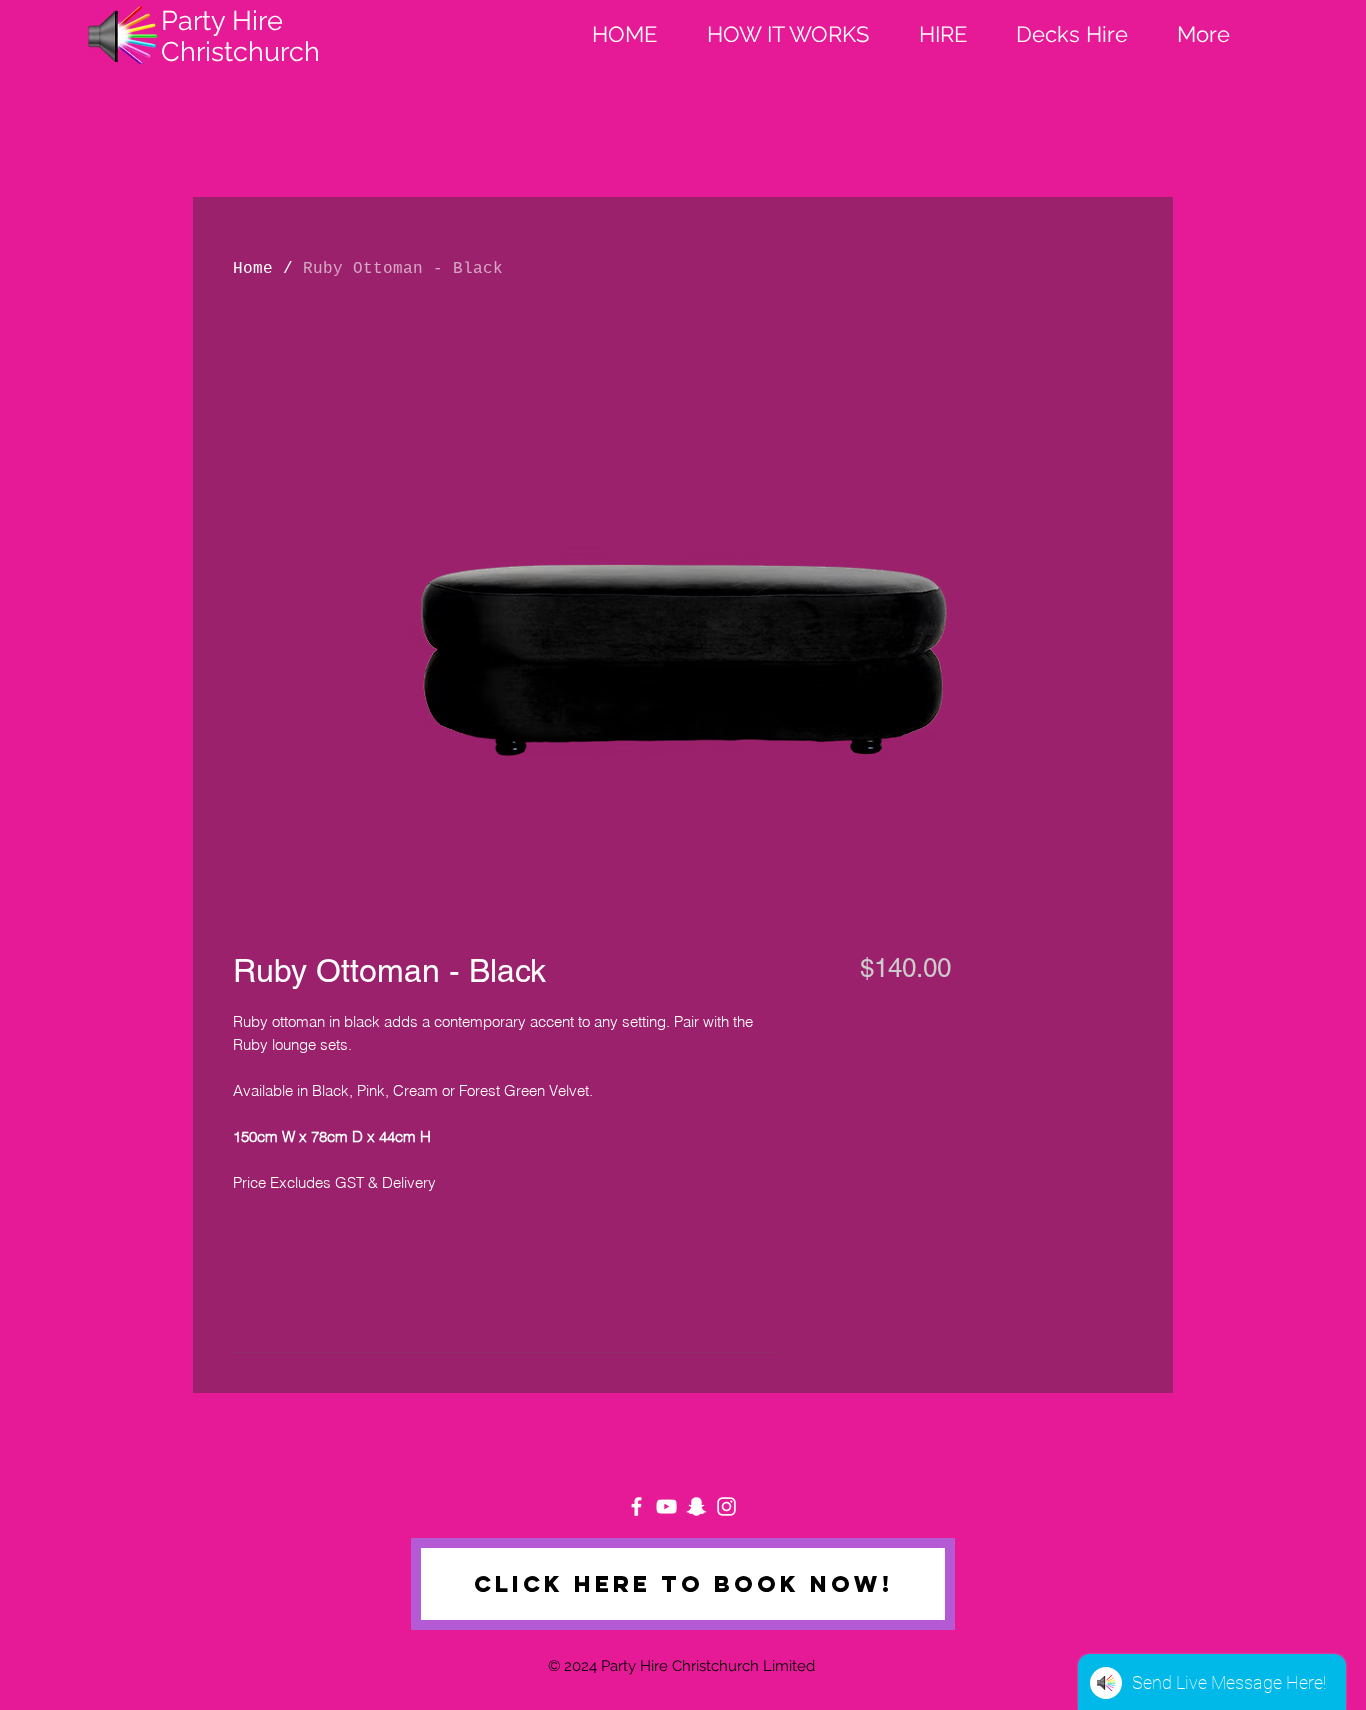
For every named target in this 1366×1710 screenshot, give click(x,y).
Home (253, 269)
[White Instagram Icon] (726, 1506)
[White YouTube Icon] (666, 1506)
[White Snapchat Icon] (696, 1506)
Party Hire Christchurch (240, 36)
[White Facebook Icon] (636, 1506)
